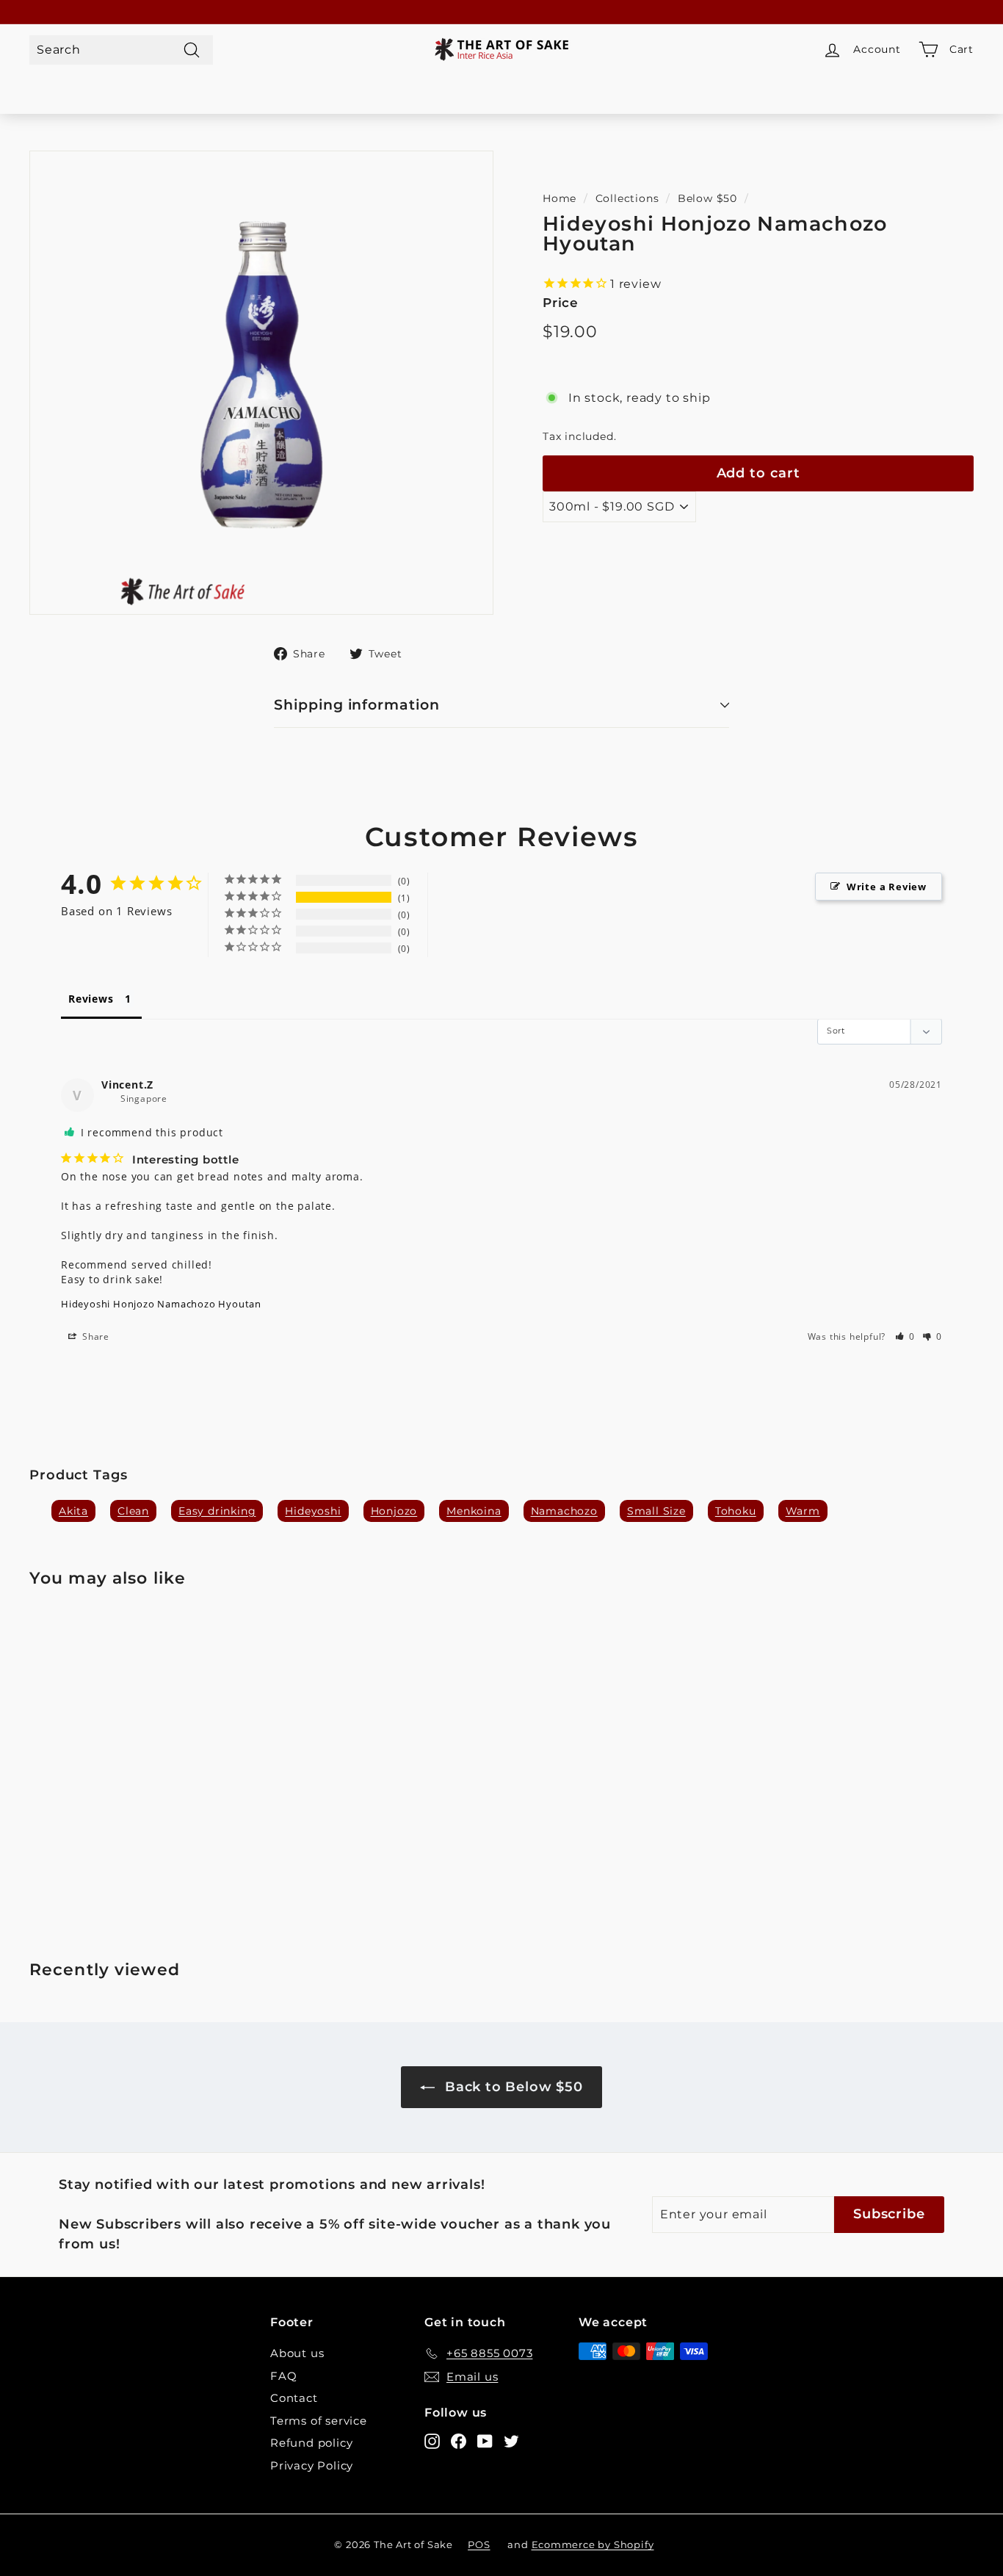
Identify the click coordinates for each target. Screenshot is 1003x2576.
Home (560, 198)
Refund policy (311, 2443)
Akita (73, 1511)
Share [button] (94, 1336)
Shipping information (357, 705)
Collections (627, 198)
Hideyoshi (313, 1511)
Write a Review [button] (887, 887)
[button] (905, 1336)
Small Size (656, 1511)
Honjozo (394, 1511)
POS (479, 2544)
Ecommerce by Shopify (593, 2544)
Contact (294, 2398)
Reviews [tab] (91, 999)
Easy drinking (217, 1511)
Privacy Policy (312, 2465)
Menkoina (474, 1511)
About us (297, 2353)
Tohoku (736, 1511)
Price (561, 303)
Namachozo (564, 1511)
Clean (133, 1511)
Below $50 (707, 198)
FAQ (283, 2376)
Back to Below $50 (511, 2087)
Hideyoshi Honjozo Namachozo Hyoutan (161, 1304)
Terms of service (319, 2421)
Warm (803, 1511)
